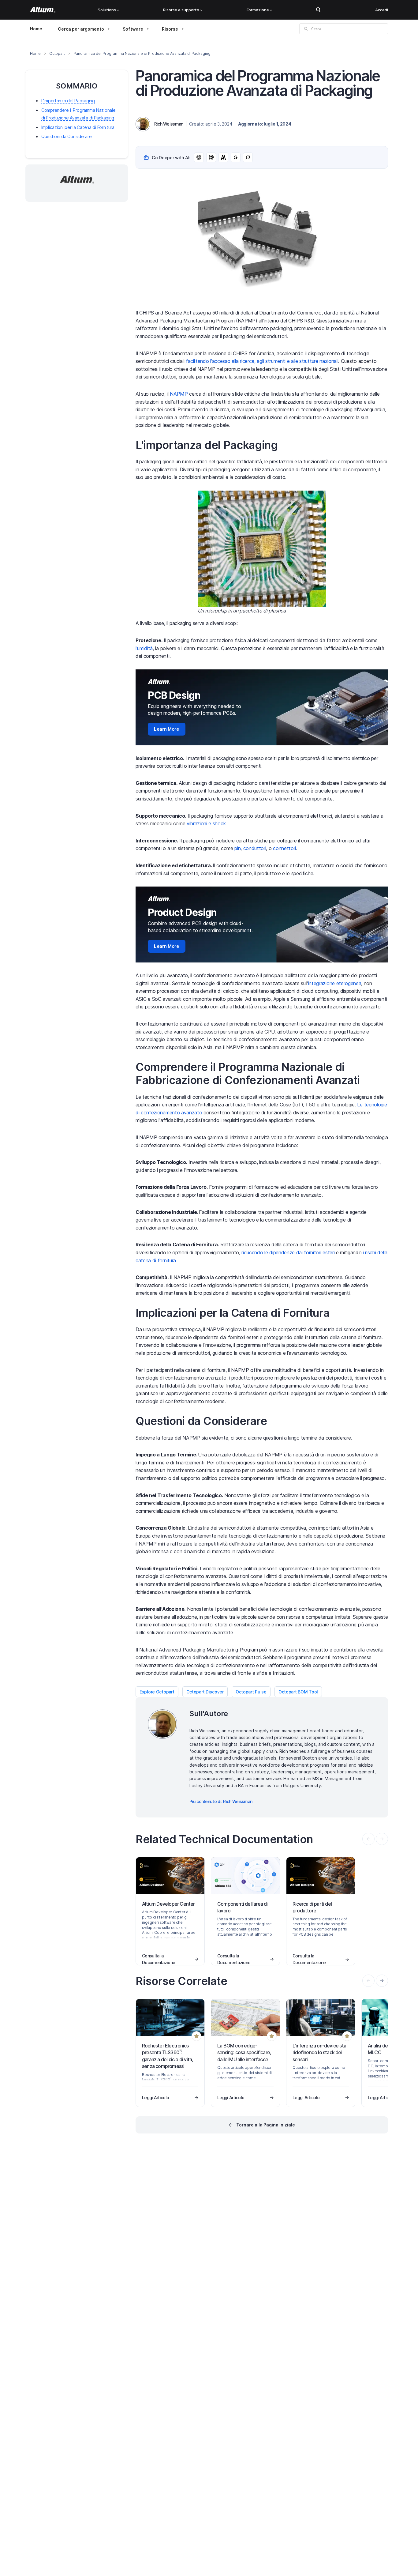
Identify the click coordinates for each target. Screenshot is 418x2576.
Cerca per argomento (81, 29)
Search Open (318, 10)
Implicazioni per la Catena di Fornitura (78, 127)
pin (237, 848)
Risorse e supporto (181, 10)
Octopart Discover (205, 1692)
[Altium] (43, 10)
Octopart (57, 53)
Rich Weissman (169, 124)
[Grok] (248, 157)
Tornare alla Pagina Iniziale (266, 2125)
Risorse (170, 29)
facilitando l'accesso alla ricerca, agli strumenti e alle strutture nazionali (262, 361)
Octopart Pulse (251, 1692)
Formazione (258, 10)
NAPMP (179, 394)
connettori (284, 848)
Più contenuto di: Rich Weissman (221, 1801)
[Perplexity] (211, 157)
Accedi (382, 10)
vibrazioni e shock (206, 823)
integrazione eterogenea (335, 983)
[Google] (236, 157)
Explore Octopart (157, 1692)
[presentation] (382, 1981)
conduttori (255, 848)
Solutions (107, 10)
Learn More (167, 729)
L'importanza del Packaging (68, 101)
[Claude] (223, 157)
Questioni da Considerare (66, 136)
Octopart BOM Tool (298, 1692)
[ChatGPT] (199, 157)
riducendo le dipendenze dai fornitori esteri (288, 1252)
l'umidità (144, 648)
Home (36, 29)
